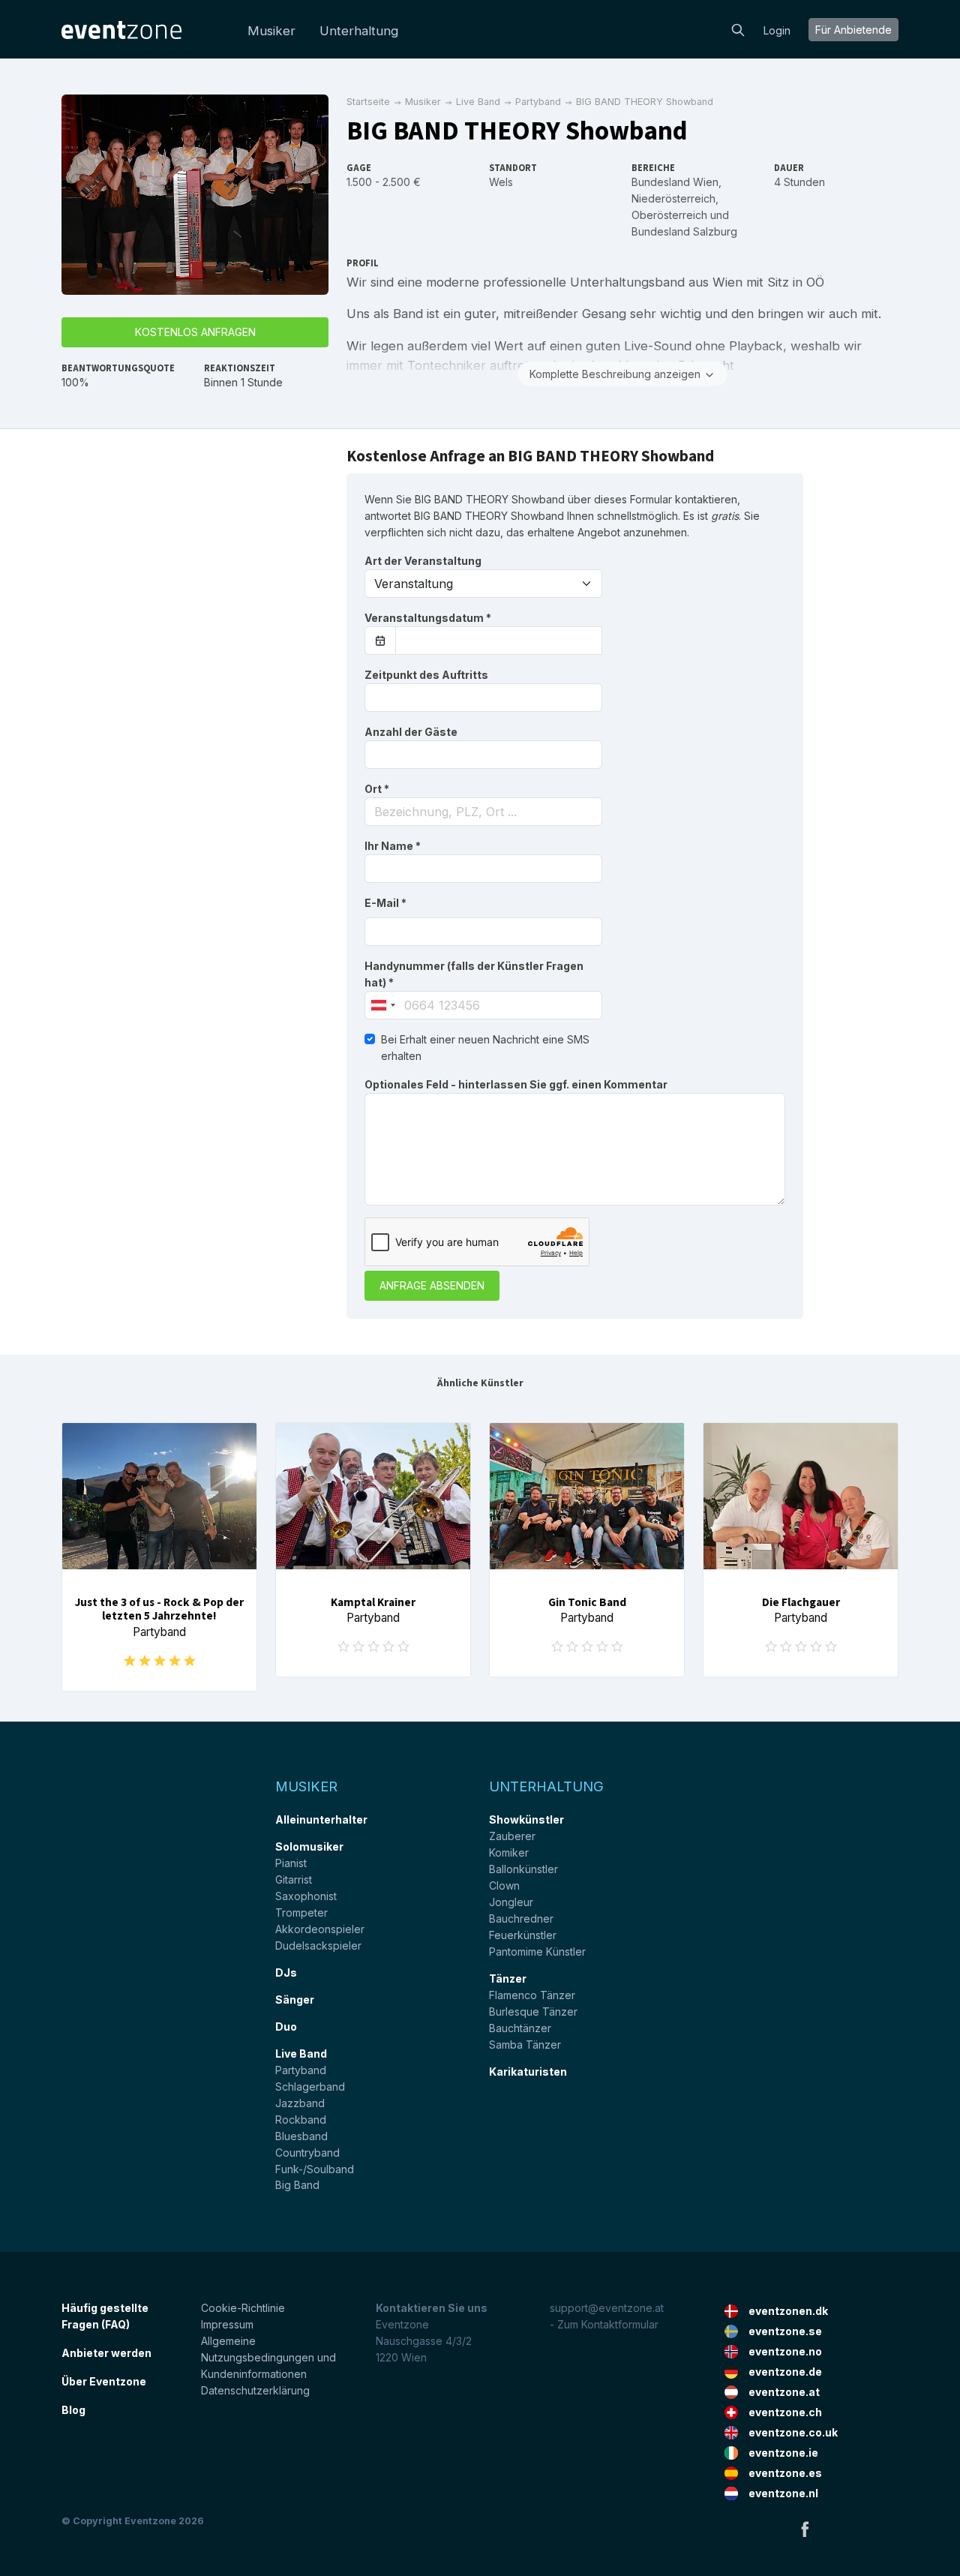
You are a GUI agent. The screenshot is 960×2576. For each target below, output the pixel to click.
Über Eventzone (104, 2381)
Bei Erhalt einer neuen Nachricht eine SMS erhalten (485, 1048)
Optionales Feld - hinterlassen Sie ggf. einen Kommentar (516, 1084)
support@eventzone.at (607, 2308)
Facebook (805, 2529)
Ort (377, 789)
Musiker (271, 31)
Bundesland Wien (675, 182)
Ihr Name (393, 846)
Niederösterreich (673, 198)
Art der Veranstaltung (423, 561)
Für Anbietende (853, 30)
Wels (501, 182)
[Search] (738, 29)
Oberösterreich (669, 215)
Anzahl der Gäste (411, 732)
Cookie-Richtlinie (243, 2308)
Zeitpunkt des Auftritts (426, 675)
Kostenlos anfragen (195, 332)
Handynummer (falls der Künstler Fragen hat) (474, 974)
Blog (73, 2410)
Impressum (227, 2324)
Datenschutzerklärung (255, 2390)
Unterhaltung (359, 31)
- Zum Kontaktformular (604, 2324)
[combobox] (483, 812)
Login (777, 30)
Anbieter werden (106, 2353)
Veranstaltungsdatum (428, 618)
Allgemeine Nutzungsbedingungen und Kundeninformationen (268, 2357)
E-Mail (385, 903)
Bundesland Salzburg (684, 231)
